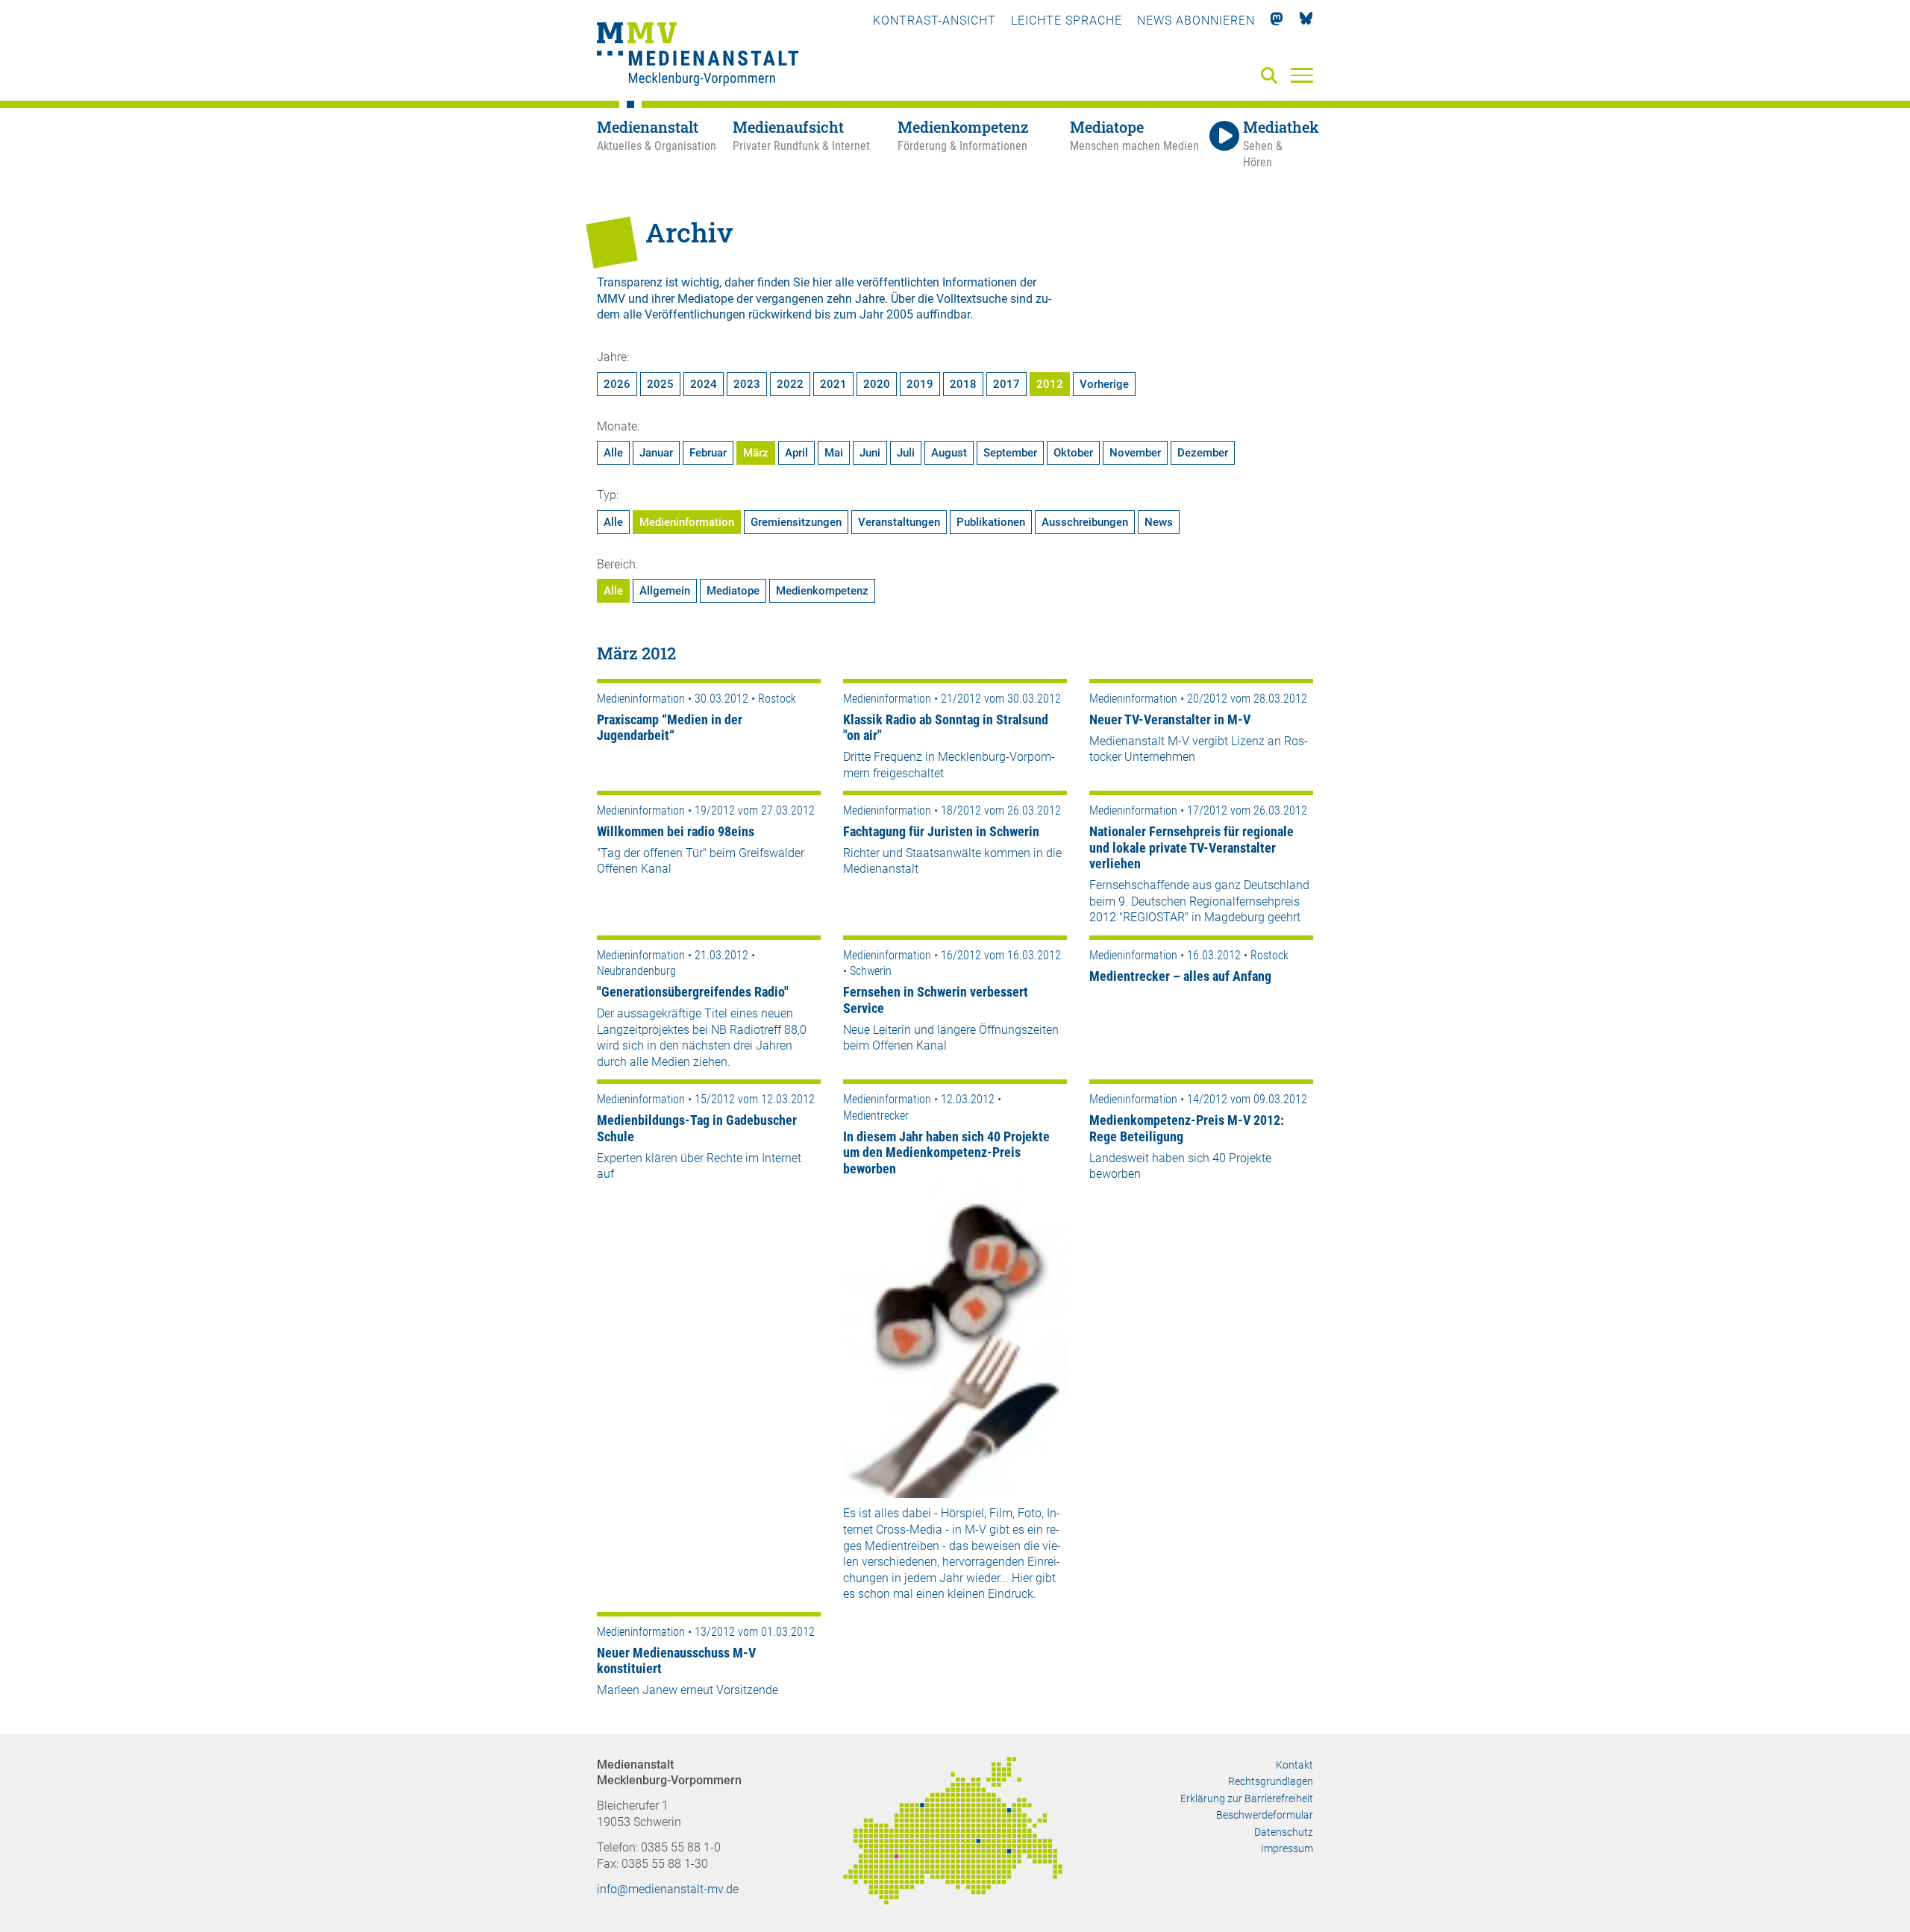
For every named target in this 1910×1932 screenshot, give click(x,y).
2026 (617, 384)
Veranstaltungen (899, 522)
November (1135, 453)
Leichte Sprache (1067, 21)
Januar (656, 453)
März (756, 453)
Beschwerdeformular (1265, 1815)
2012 (1050, 384)
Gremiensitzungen (796, 522)
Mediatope (733, 591)
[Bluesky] (1306, 21)
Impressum (1287, 1848)
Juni (870, 453)
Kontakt (1294, 1765)
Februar (708, 453)
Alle (613, 453)
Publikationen (991, 522)
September (1010, 453)
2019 (920, 384)
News (1159, 522)
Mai (834, 453)
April (796, 453)
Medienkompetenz (822, 591)
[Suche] (1272, 76)
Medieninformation (687, 522)
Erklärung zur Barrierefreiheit (1247, 1798)
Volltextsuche (972, 299)
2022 (790, 384)
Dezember (1203, 453)
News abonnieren (1196, 21)
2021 (833, 384)
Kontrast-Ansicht (934, 21)
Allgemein (665, 591)
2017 (1006, 384)
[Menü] (1302, 75)
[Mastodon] (1277, 21)
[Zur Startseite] (698, 56)
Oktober (1073, 453)
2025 (660, 384)
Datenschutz (1284, 1832)
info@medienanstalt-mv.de (668, 1889)
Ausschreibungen (1085, 522)
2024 (704, 384)
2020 (877, 384)
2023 (747, 384)
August (949, 453)
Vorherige (1104, 384)
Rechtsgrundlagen (1271, 1781)
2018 (963, 384)
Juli (906, 453)
